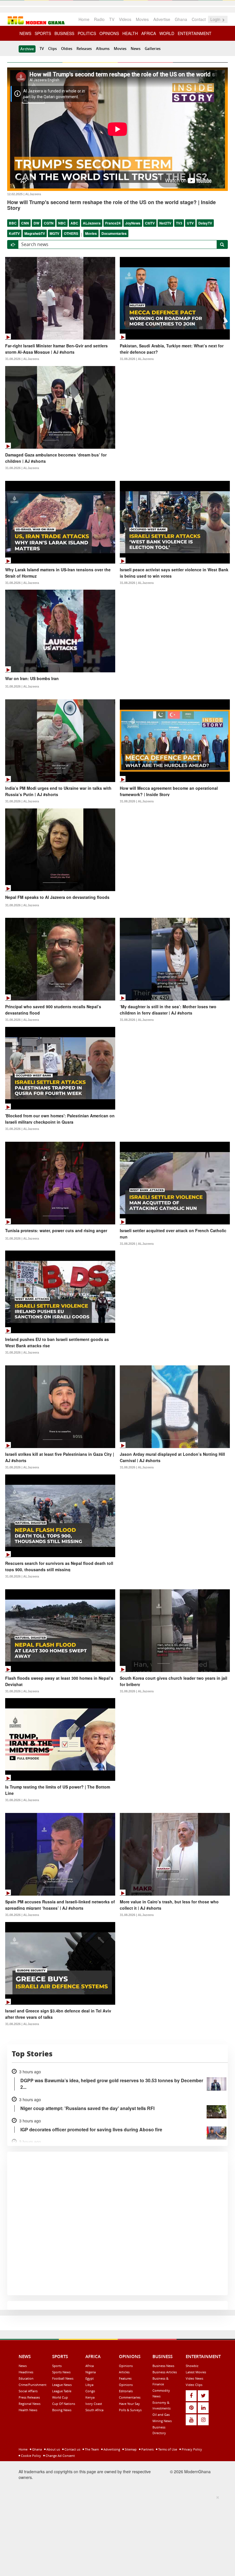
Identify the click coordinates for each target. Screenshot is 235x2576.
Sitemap (130, 2449)
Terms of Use (167, 2449)
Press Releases (29, 2397)
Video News (194, 2378)
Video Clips (194, 2385)
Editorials (126, 2391)
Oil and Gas (161, 2415)
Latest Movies (196, 2372)
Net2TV (165, 223)
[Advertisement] (116, 2535)
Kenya (90, 2397)
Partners (147, 2449)
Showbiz (192, 2366)
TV (112, 19)
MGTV (54, 233)
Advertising (111, 2449)
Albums (103, 49)
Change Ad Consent (60, 2456)
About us (53, 2449)
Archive (27, 49)
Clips (52, 49)
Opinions (126, 2366)
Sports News (61, 2372)
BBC (13, 223)
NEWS (25, 33)
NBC (62, 223)
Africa (90, 2366)
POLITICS (87, 33)
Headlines (26, 2372)
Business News (163, 2366)
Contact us (72, 2449)
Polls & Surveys (130, 2410)
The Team (91, 2449)
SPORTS (43, 33)
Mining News (162, 2421)
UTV (190, 223)
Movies (142, 19)
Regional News (30, 2404)
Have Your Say (129, 2404)
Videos (125, 19)
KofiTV (14, 233)
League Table (62, 2391)
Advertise (162, 19)
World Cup (60, 2397)
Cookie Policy (31, 2456)
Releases (84, 49)
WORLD (167, 33)
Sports (57, 2366)
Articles (124, 2372)
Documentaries (114, 233)
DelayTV (205, 223)
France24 (113, 223)
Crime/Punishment (33, 2385)
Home (84, 19)
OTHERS (71, 233)
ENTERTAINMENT (195, 33)
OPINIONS (109, 33)
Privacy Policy (191, 2449)
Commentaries (130, 2397)
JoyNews (133, 223)
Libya (89, 2385)
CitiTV (150, 223)
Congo (90, 2391)
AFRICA (149, 33)
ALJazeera (92, 223)
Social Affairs (28, 2391)
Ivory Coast (94, 2404)
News (136, 49)
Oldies (67, 49)
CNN (25, 223)
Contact (199, 19)
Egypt (90, 2378)
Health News (28, 2410)
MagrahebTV (35, 233)
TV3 (179, 223)
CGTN (49, 223)
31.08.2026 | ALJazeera (22, 359)
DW (36, 223)
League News (62, 2385)
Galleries (153, 49)
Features (125, 2378)
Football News (63, 2378)
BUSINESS (64, 33)
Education (26, 2378)
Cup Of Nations (64, 2404)
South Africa (94, 2410)
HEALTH (130, 33)
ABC (74, 223)
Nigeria (91, 2372)
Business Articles (165, 2372)
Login (216, 19)
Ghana (181, 19)
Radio (99, 19)
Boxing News (62, 2410)
